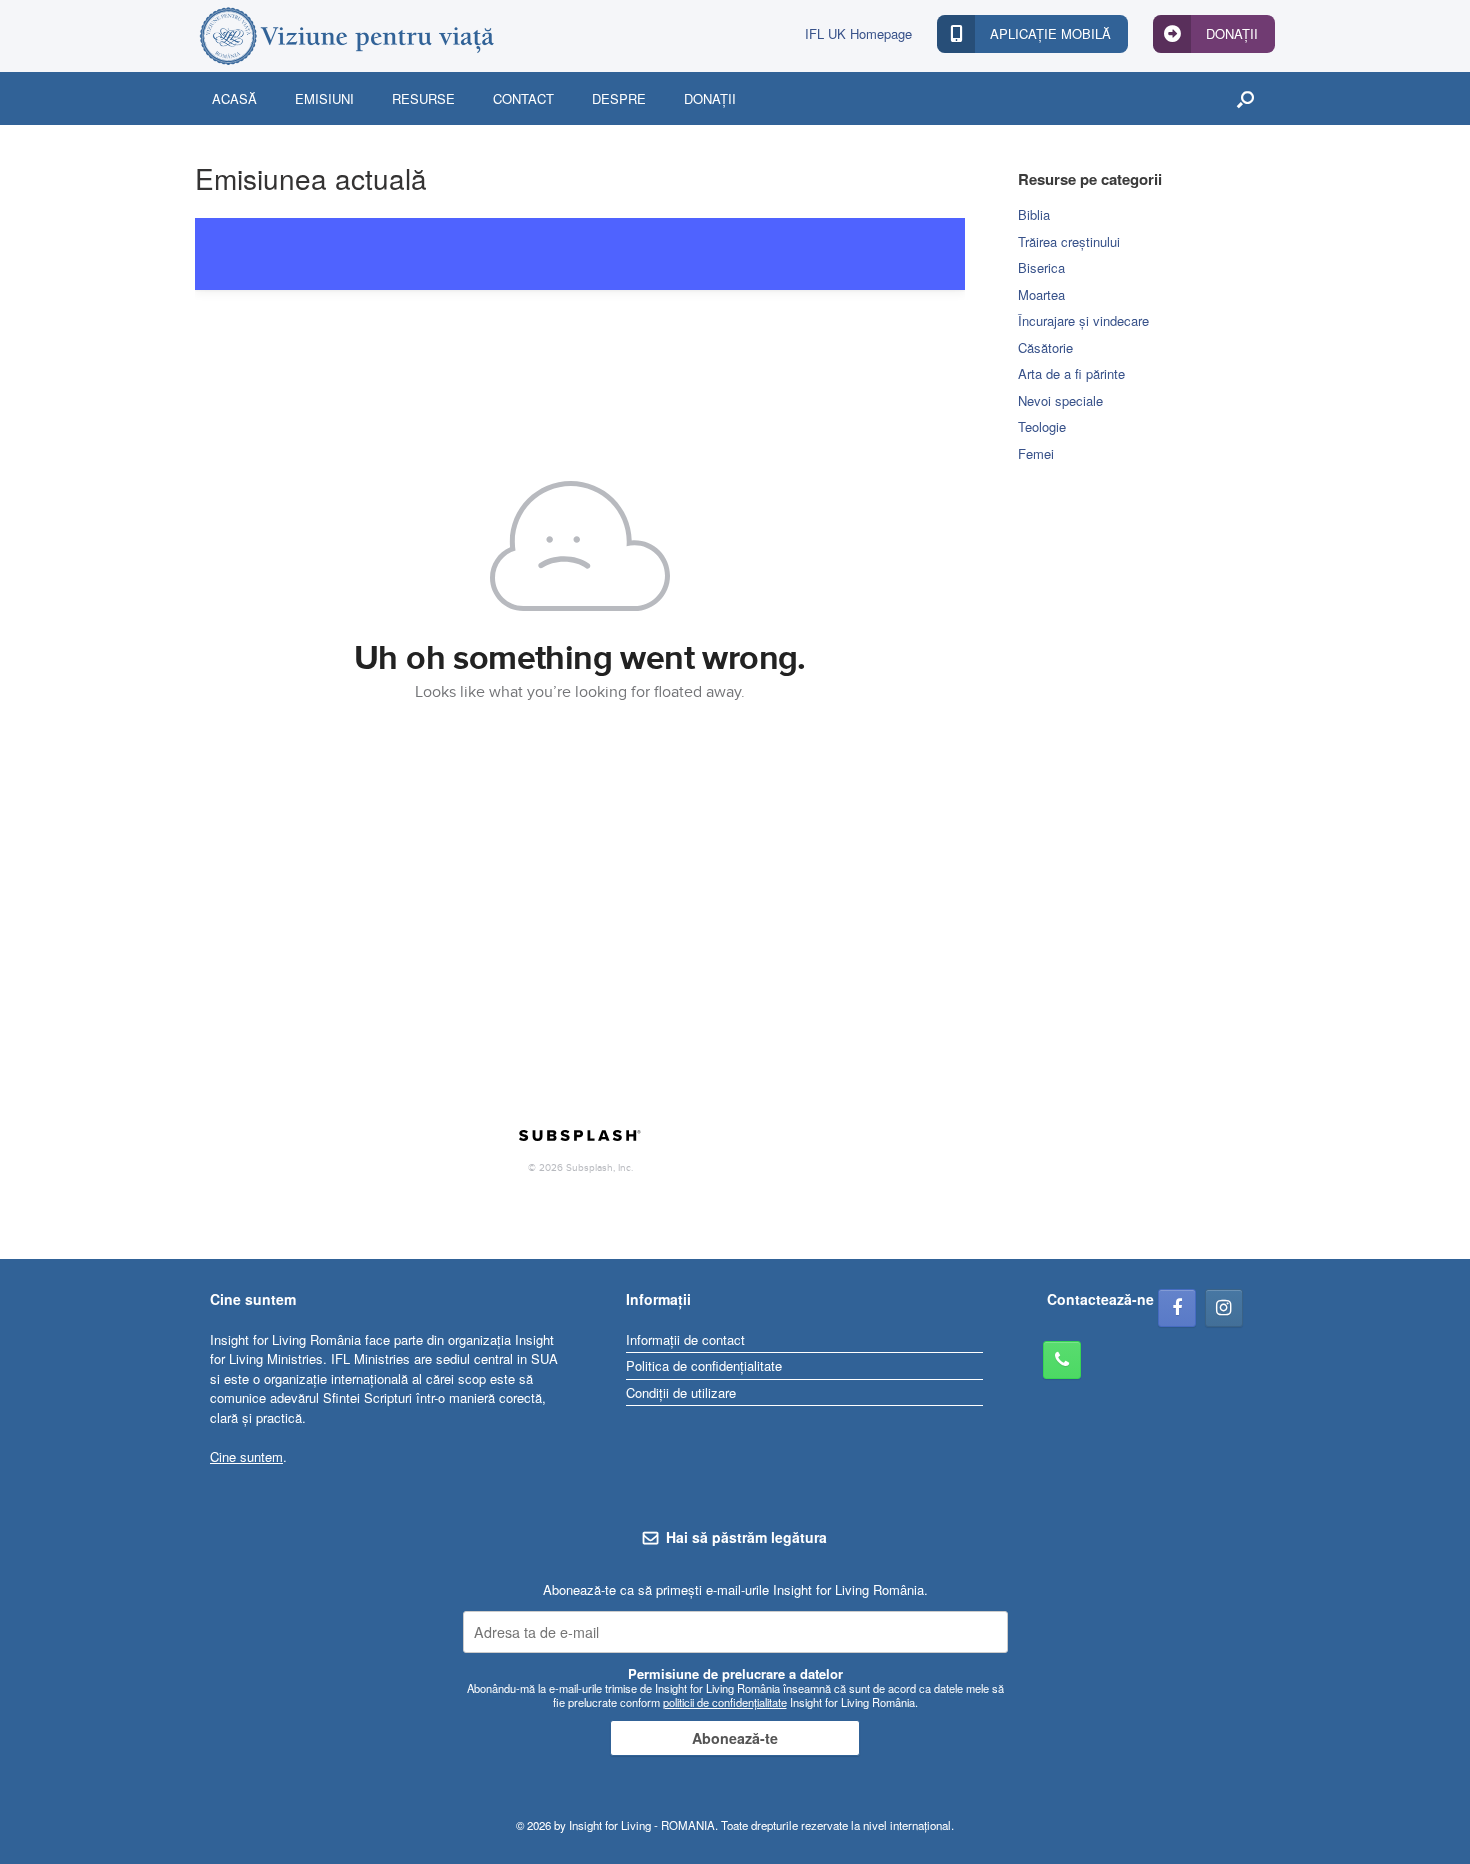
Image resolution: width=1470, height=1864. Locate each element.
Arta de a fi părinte (1071, 373)
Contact (523, 98)
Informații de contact (685, 1339)
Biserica (1041, 267)
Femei (1036, 453)
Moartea (1041, 294)
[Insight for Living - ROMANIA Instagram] (1224, 1308)
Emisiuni (324, 98)
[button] (1245, 98)
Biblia (1034, 214)
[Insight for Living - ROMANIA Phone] (1062, 1360)
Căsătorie (1045, 347)
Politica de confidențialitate (704, 1365)
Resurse (423, 98)
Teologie (1042, 426)
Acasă (234, 98)
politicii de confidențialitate (725, 1702)
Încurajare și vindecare (1083, 320)
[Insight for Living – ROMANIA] (345, 36)
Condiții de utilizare (681, 1392)
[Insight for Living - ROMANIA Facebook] (1177, 1308)
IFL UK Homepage (858, 33)
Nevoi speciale (1060, 400)
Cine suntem (246, 1456)
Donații (710, 98)
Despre (619, 98)
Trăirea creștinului (1069, 241)
